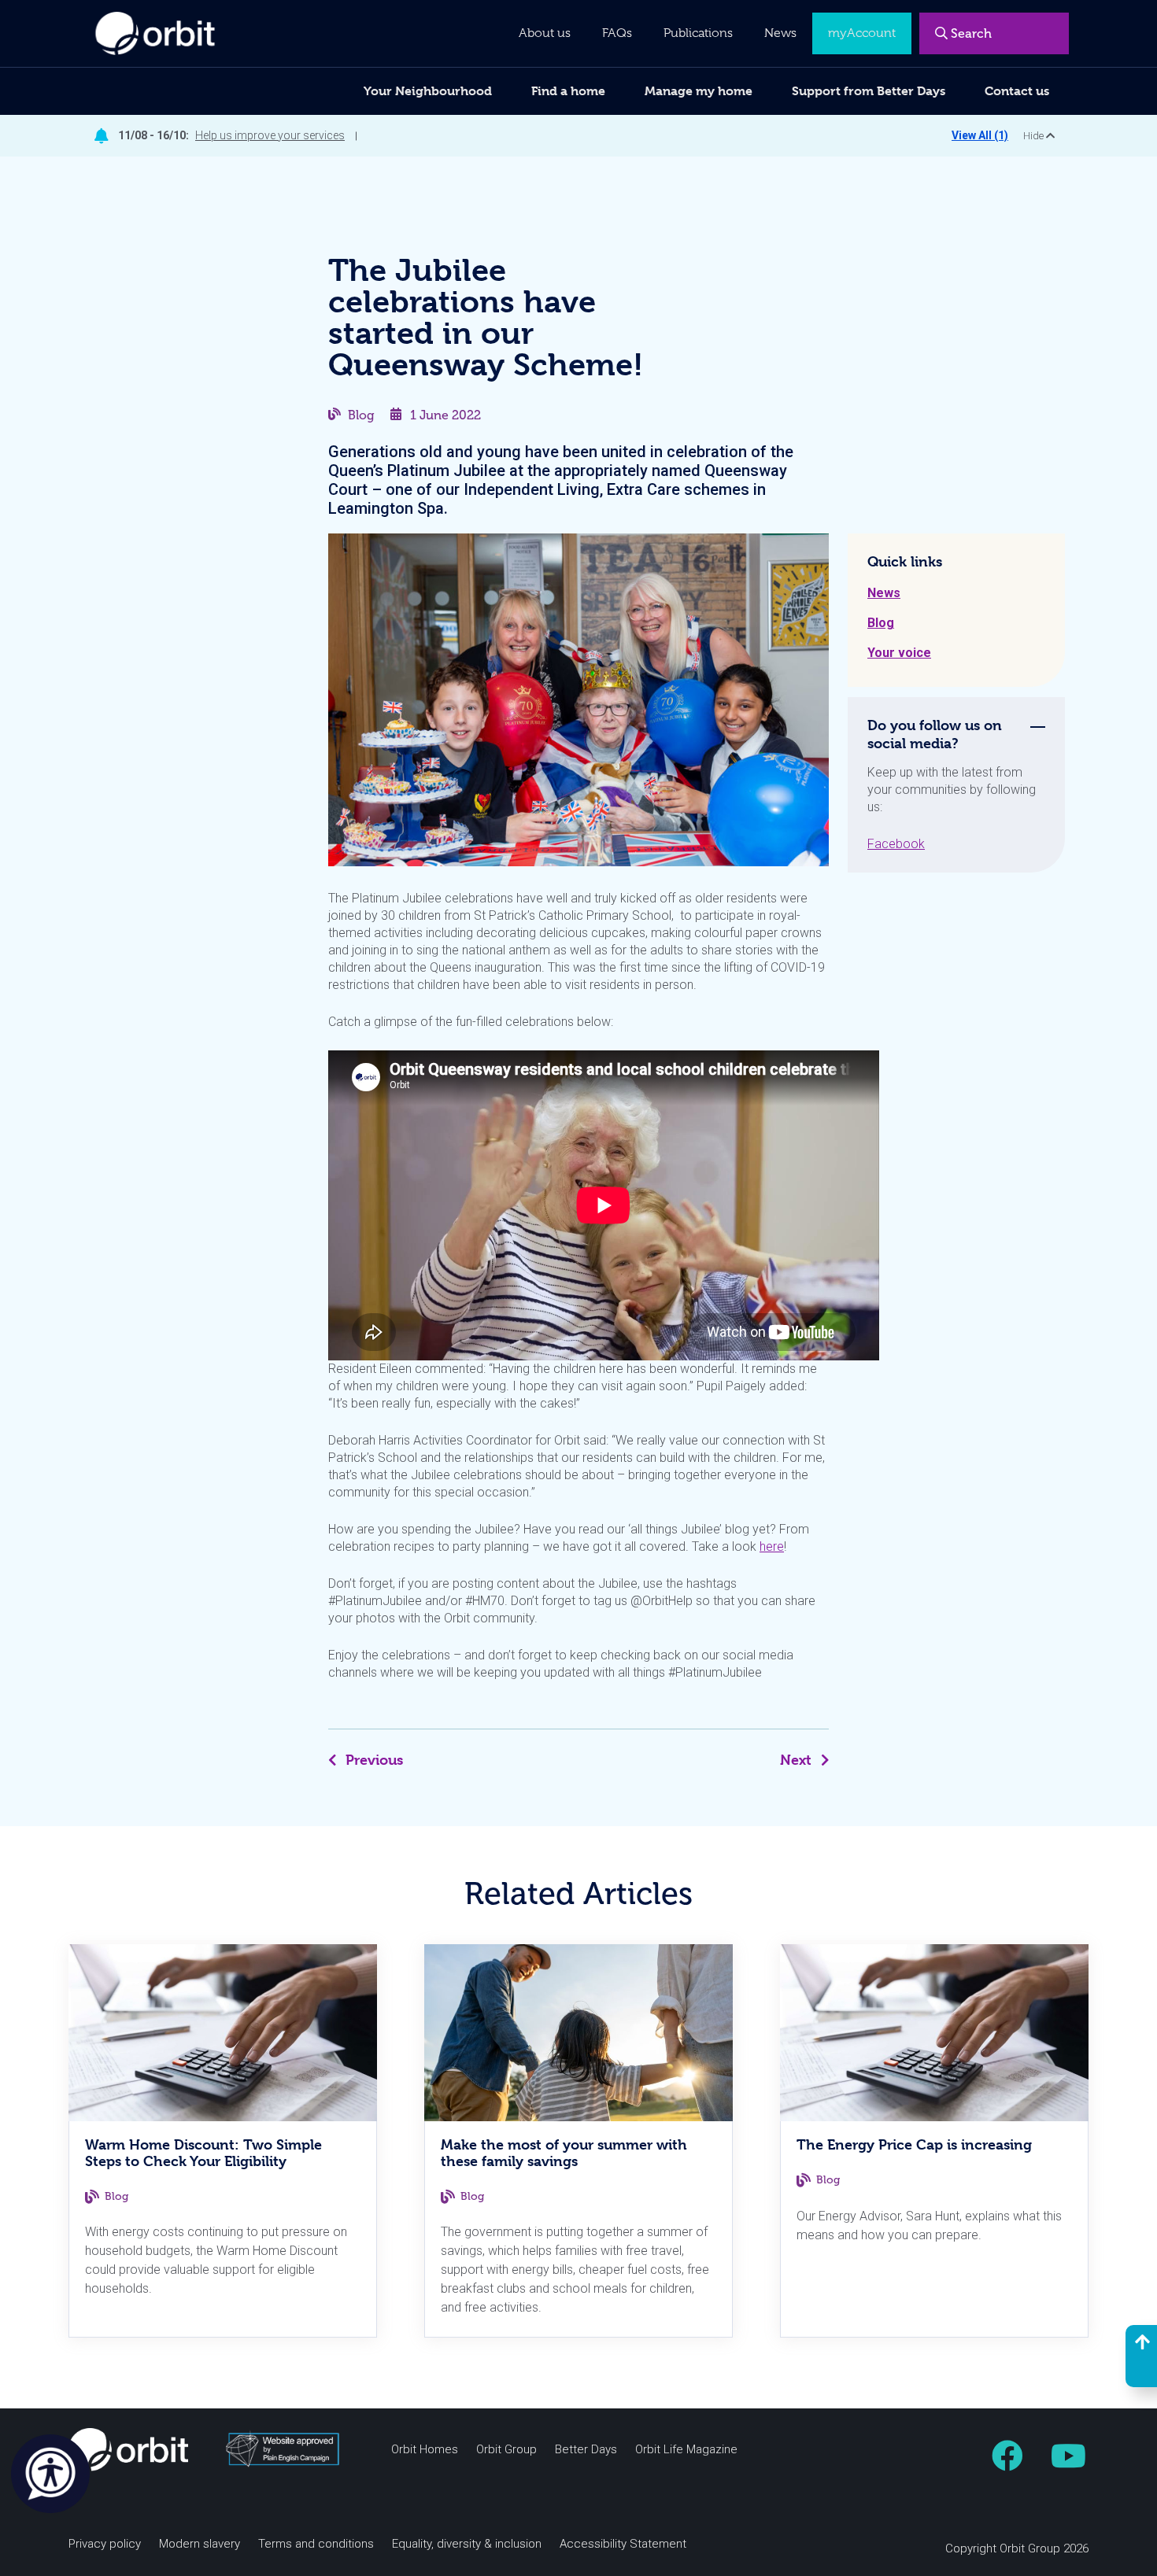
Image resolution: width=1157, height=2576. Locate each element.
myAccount (862, 33)
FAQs (617, 33)
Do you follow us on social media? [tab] (935, 734)
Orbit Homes (425, 2450)
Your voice (899, 653)
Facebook (896, 844)
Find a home (568, 91)
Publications (698, 33)
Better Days (586, 2450)
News (884, 593)
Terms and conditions (316, 2544)
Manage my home (699, 91)
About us (545, 33)
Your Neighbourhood (428, 91)
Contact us (1017, 91)
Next (796, 1760)
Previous (374, 1760)
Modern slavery (200, 2544)
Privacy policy (105, 2544)
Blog (361, 415)
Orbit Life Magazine (686, 2450)
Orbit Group (506, 2450)
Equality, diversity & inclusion (467, 2544)
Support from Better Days (869, 91)
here (772, 1546)
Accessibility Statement (623, 2544)
